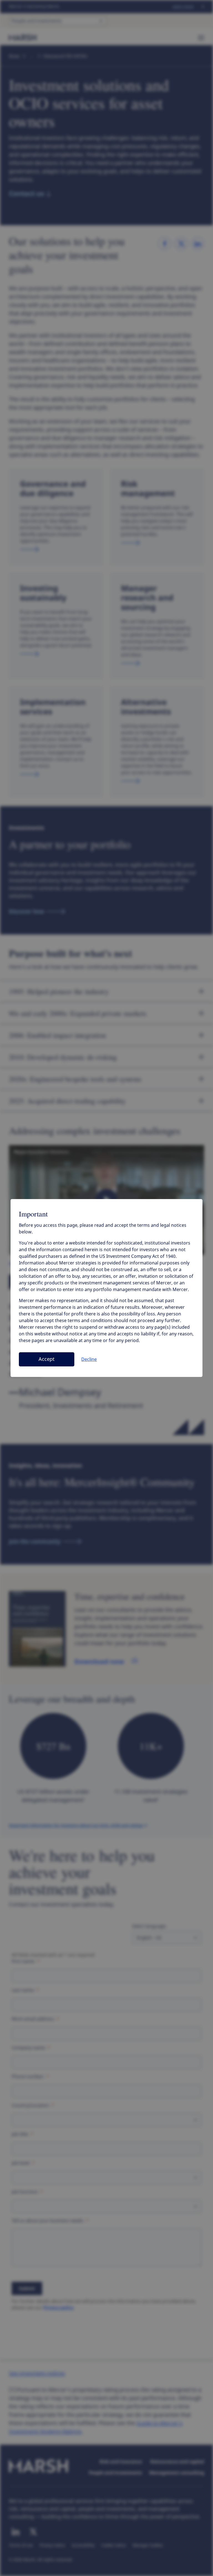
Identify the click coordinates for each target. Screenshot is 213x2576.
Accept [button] (47, 1359)
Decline (89, 1359)
